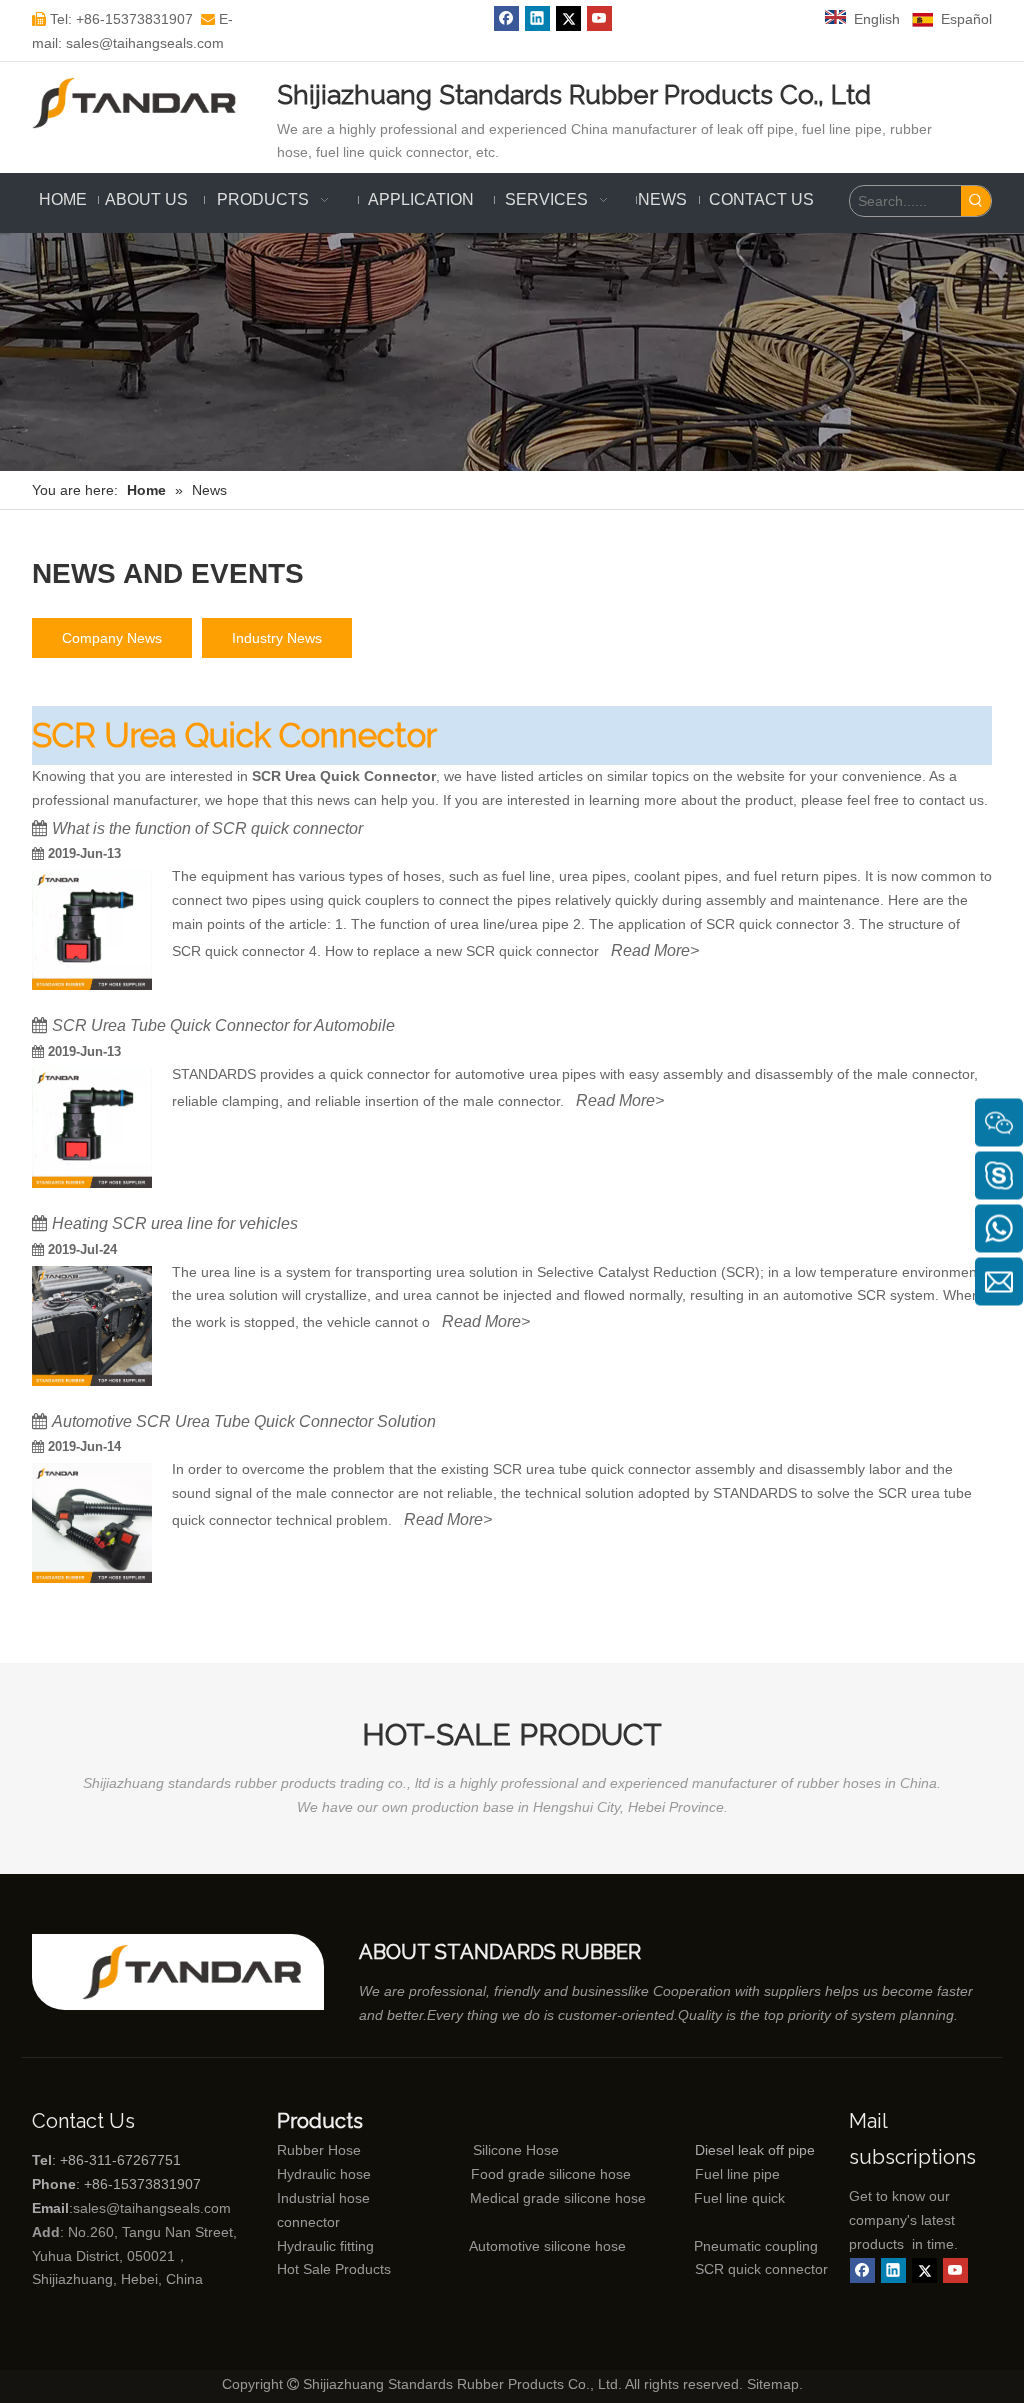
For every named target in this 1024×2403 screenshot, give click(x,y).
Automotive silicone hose (510, 2246)
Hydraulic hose (324, 2174)
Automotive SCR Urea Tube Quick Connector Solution (244, 1421)
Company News (112, 638)
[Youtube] (599, 18)
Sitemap (773, 2384)
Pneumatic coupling (756, 2246)
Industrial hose (323, 2198)
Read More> (655, 950)
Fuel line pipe (737, 2174)
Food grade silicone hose (553, 2174)
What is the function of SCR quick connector (207, 828)
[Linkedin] (537, 18)
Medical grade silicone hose (558, 2198)
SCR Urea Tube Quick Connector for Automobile (223, 1025)
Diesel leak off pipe (755, 2150)
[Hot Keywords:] (976, 201)
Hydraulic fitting (325, 2246)
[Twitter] (568, 18)
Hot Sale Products (334, 2269)
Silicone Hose (474, 2150)
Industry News (277, 638)
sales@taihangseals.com (152, 2208)
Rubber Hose (319, 2150)
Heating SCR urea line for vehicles (175, 1223)
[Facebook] (506, 18)
